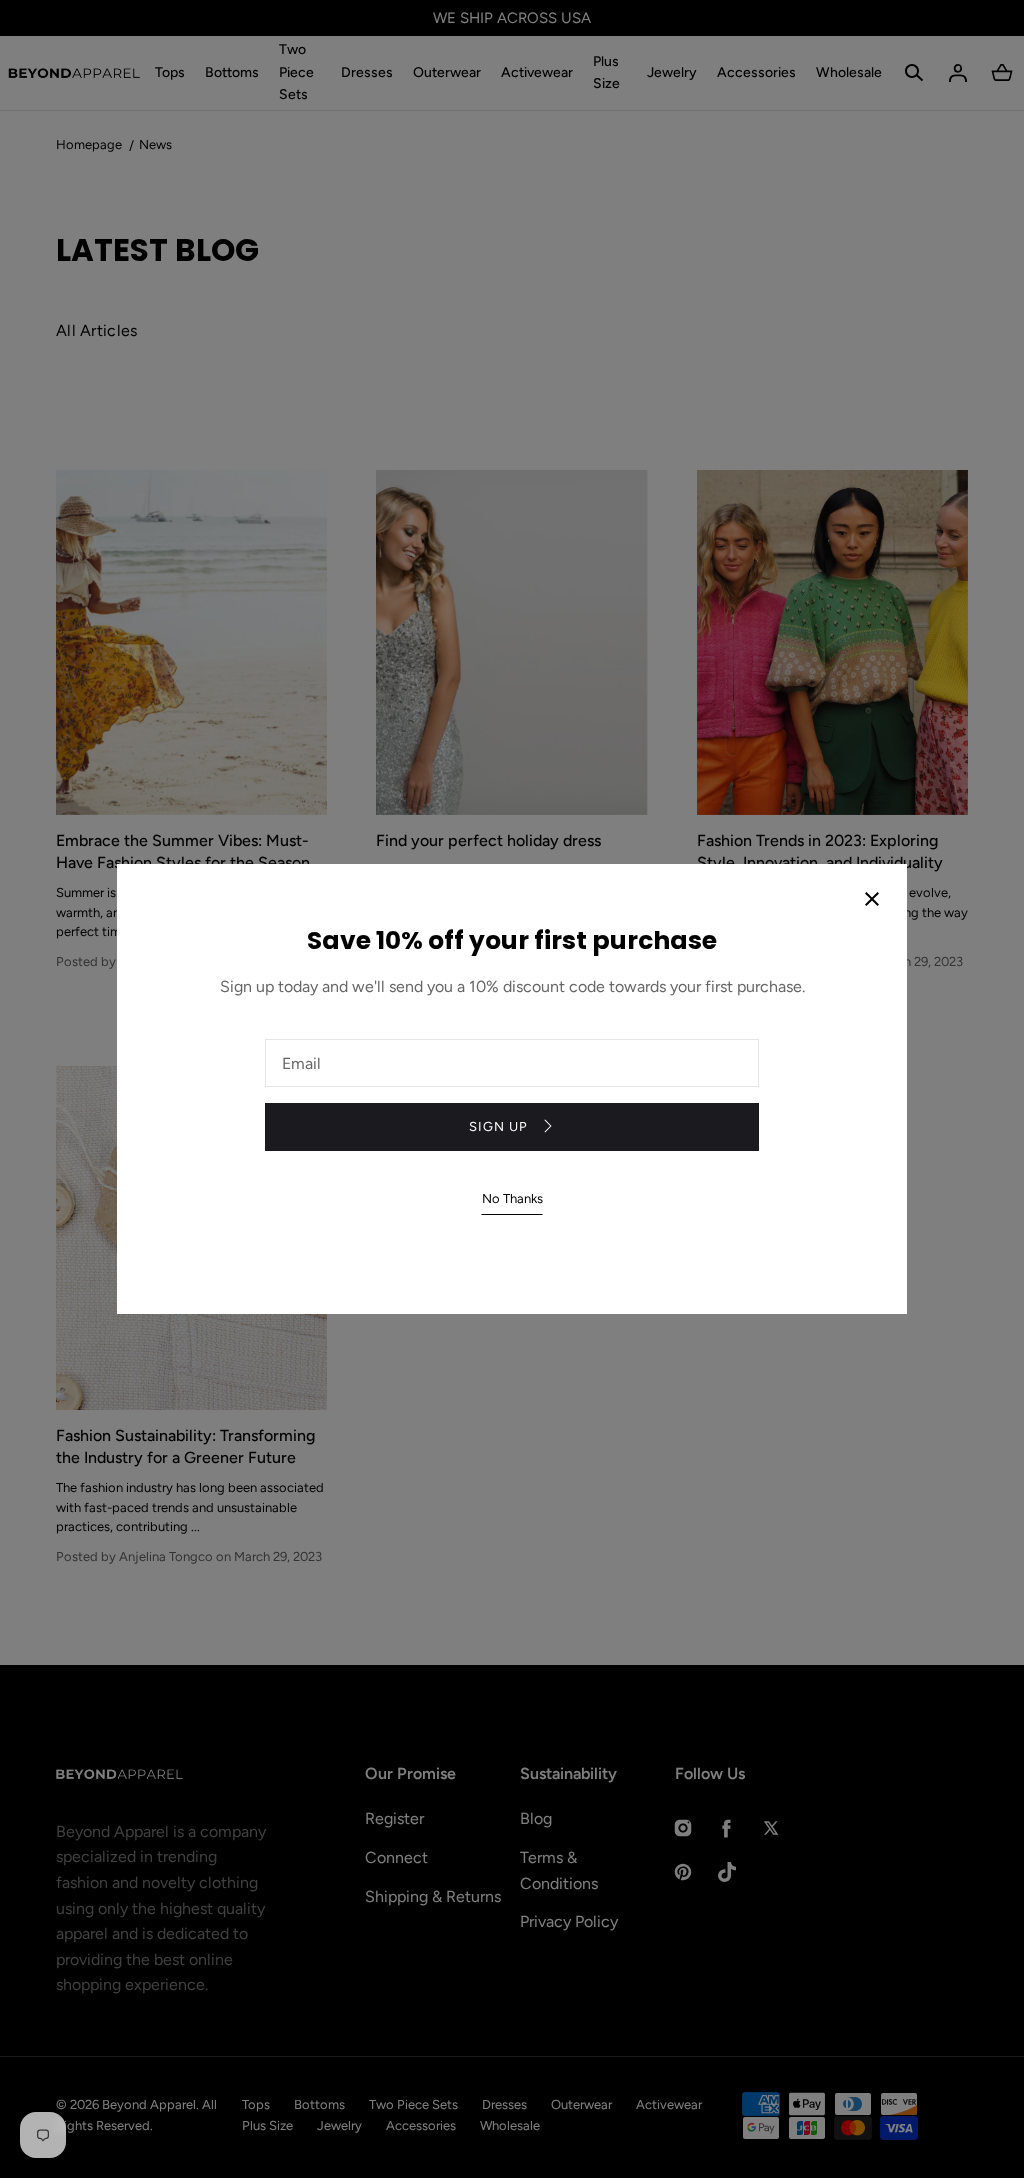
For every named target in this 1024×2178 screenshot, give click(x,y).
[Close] (872, 901)
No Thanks (512, 1198)
